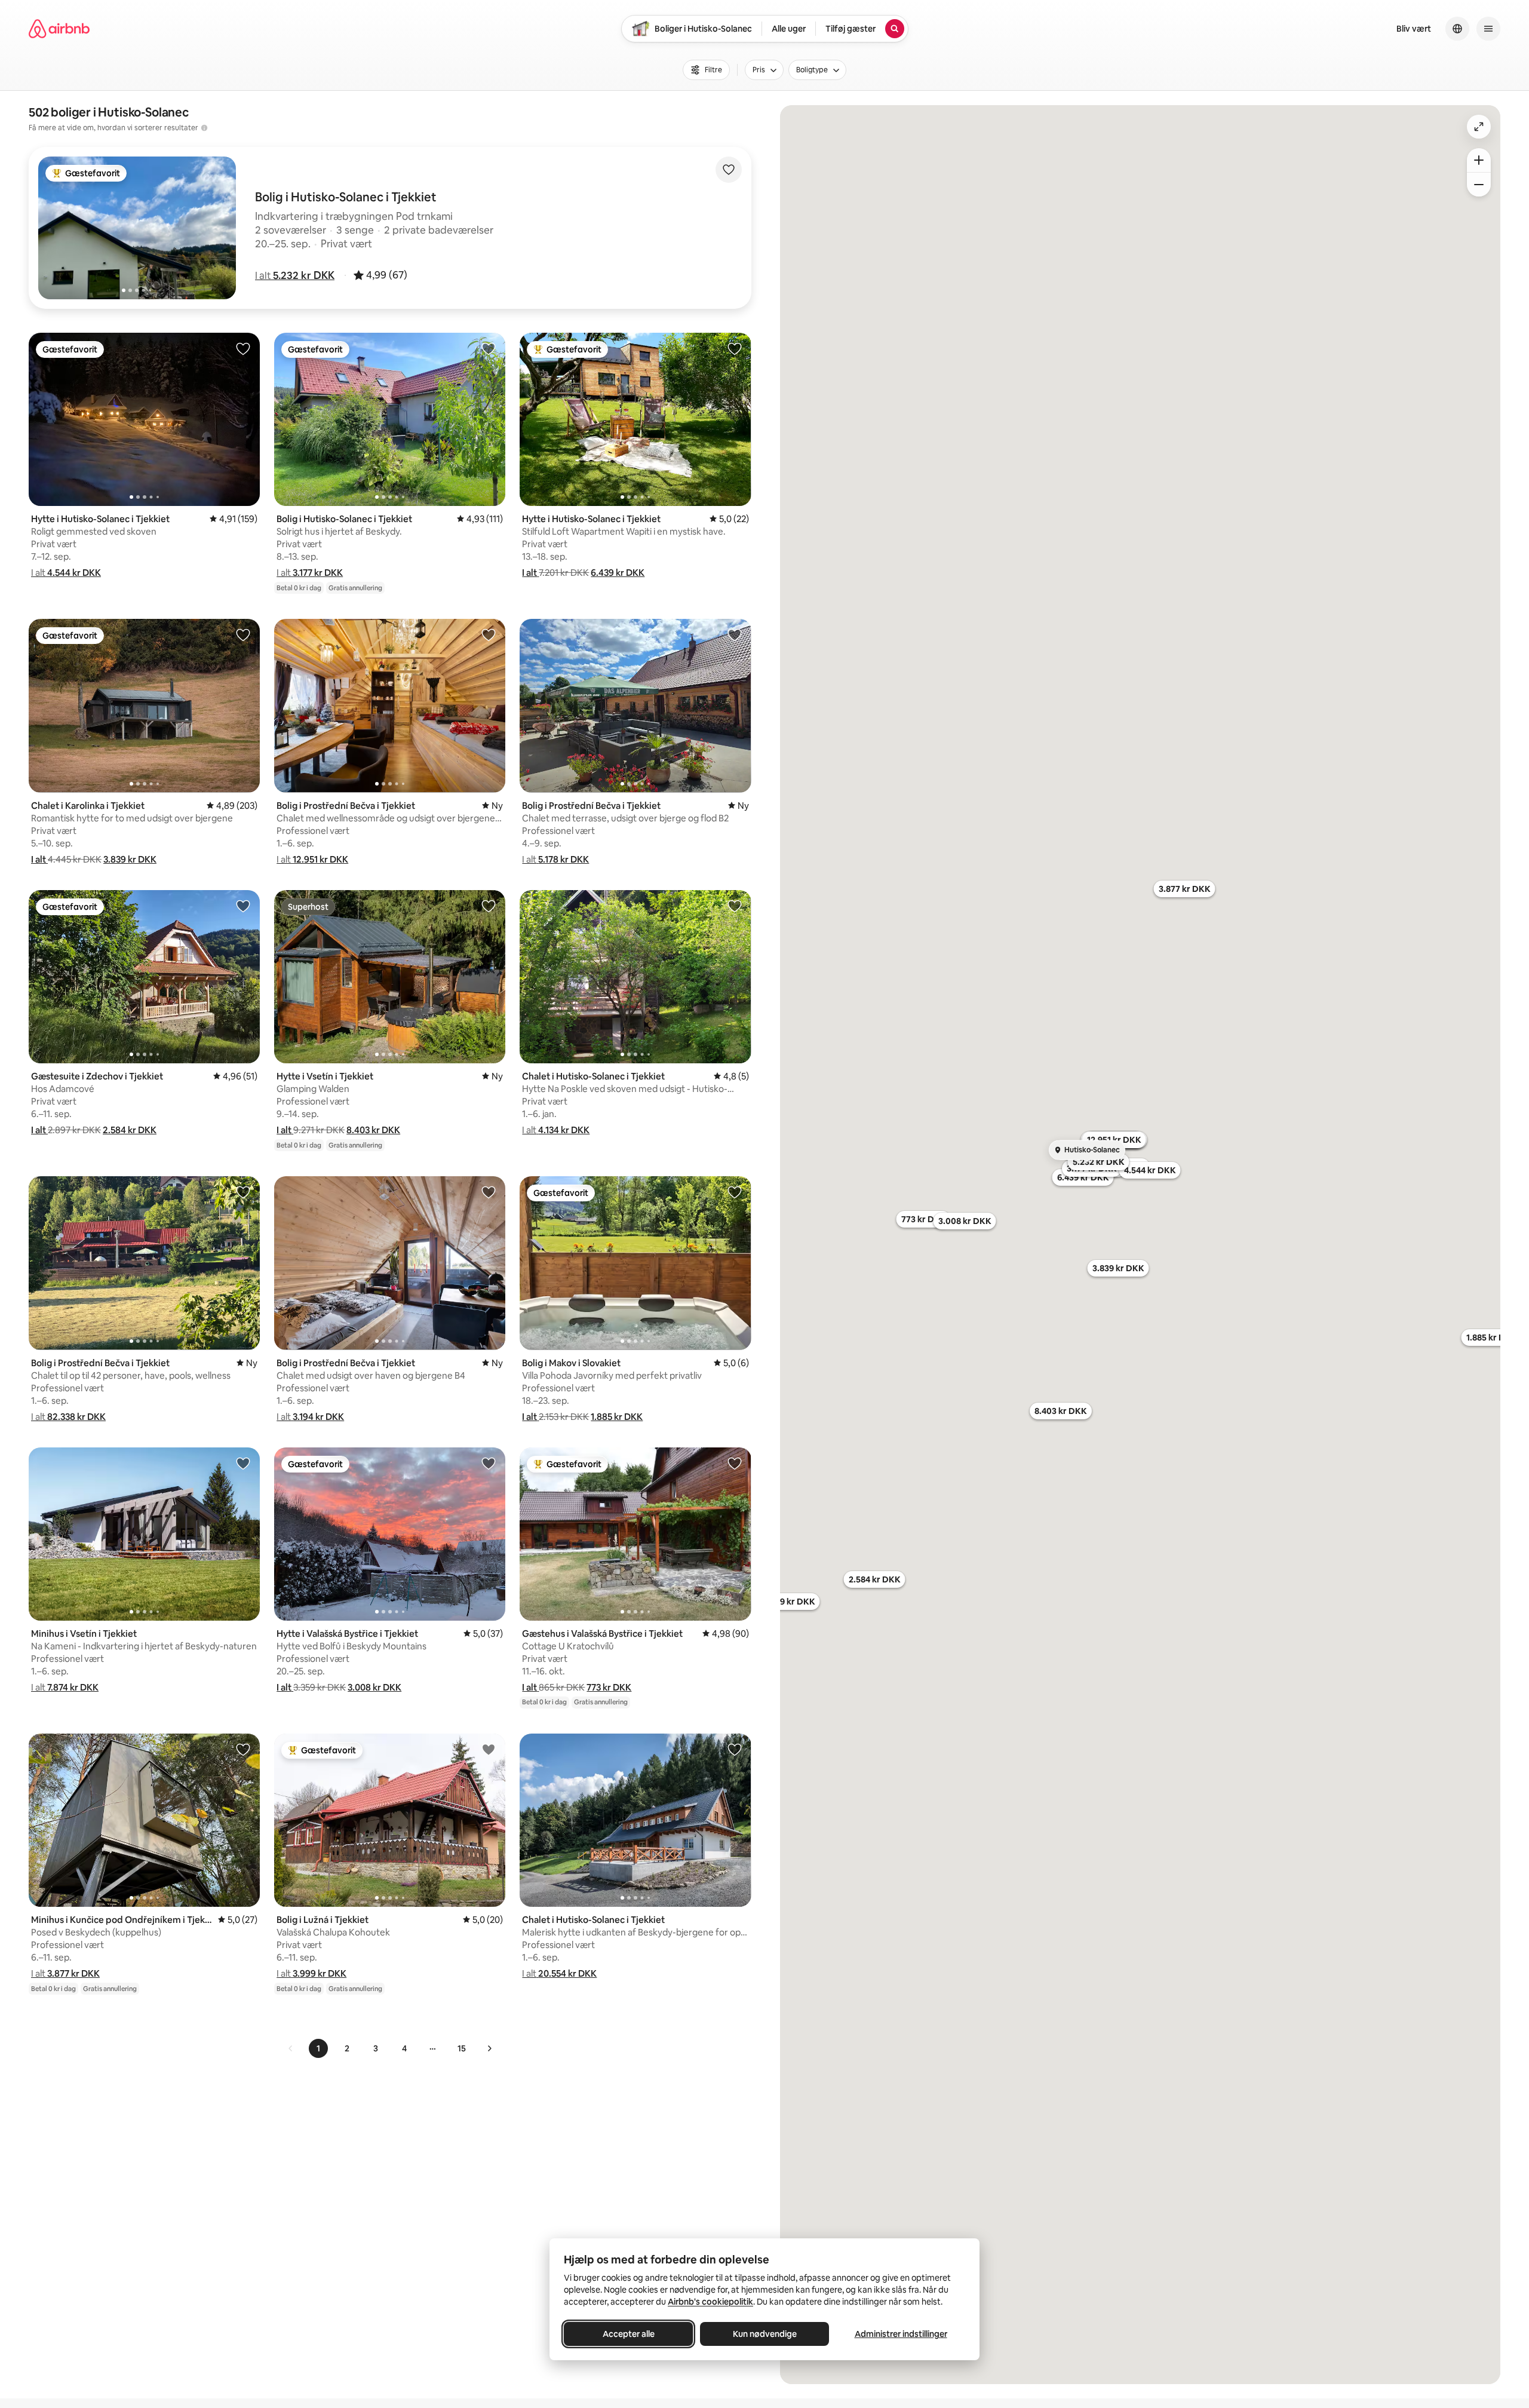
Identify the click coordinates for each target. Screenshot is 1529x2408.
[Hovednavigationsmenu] (1488, 29)
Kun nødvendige (765, 2334)
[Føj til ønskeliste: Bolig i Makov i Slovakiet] (735, 1192)
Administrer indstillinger (901, 2334)
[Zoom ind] (1479, 160)
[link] (291, 2048)
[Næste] (489, 2048)
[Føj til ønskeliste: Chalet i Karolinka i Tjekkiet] (243, 634)
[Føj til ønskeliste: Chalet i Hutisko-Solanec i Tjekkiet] (735, 906)
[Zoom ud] (1479, 185)
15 (462, 2048)
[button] (295, 275)
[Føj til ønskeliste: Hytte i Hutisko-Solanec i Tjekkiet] (243, 348)
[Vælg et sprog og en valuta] (1457, 29)
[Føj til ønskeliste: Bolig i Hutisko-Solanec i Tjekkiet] (489, 348)
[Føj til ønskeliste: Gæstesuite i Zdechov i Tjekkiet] (243, 906)
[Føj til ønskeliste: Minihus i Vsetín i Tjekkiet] (243, 1463)
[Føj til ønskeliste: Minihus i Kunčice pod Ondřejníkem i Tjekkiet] (243, 1749)
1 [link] (318, 2048)
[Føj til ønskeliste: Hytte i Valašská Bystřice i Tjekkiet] (489, 1463)
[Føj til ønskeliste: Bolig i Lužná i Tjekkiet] (489, 1749)
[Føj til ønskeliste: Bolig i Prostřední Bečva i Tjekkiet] (489, 634)
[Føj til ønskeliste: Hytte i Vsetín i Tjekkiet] (489, 906)
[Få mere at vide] (204, 128)
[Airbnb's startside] (59, 29)
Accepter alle (629, 2334)
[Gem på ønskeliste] (729, 170)
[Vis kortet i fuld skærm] (1479, 127)
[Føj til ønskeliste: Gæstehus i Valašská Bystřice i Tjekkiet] (735, 1463)
